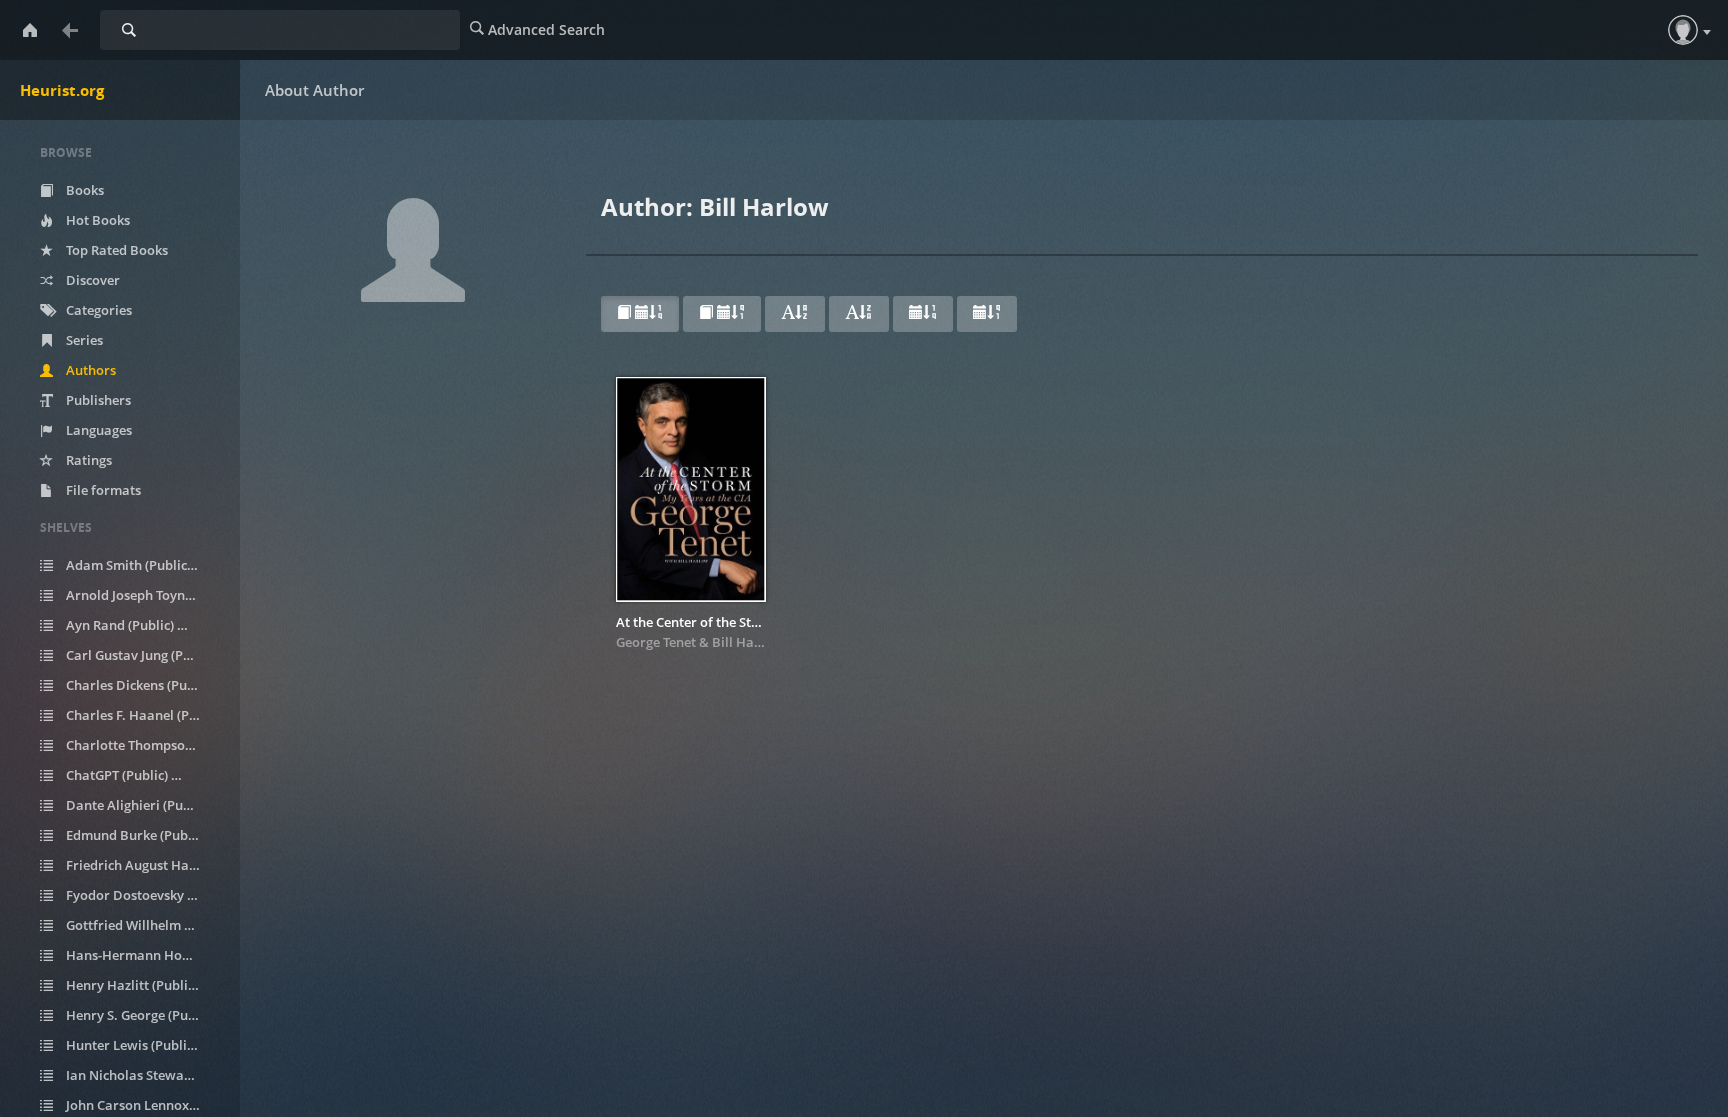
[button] (1683, 30)
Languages (97, 430)
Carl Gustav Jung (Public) (144, 655)
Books (83, 190)
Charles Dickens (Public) (144, 685)
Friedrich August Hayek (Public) (144, 865)
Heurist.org (62, 90)
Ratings (87, 460)
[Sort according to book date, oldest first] (722, 314)
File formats (102, 490)
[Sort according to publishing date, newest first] (923, 314)
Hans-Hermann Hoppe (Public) (144, 955)
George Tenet (656, 642)
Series (83, 340)
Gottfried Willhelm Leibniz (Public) (144, 925)
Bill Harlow (747, 642)
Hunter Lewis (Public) (138, 1045)
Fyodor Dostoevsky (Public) (144, 895)
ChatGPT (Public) (127, 775)
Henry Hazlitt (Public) (139, 985)
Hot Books (96, 220)
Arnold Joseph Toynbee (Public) (144, 595)
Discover (91, 280)
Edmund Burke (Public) (144, 835)
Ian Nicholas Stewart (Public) (144, 1075)
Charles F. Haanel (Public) (144, 715)
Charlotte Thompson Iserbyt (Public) (144, 745)
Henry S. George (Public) (144, 1015)
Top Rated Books (115, 250)
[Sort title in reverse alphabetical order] (859, 314)
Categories (97, 310)
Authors (89, 370)
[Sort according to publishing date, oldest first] (987, 314)
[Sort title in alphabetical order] (795, 314)
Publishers (97, 400)
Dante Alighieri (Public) (144, 805)
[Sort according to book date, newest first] (640, 314)
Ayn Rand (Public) (130, 625)
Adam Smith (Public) (139, 565)
